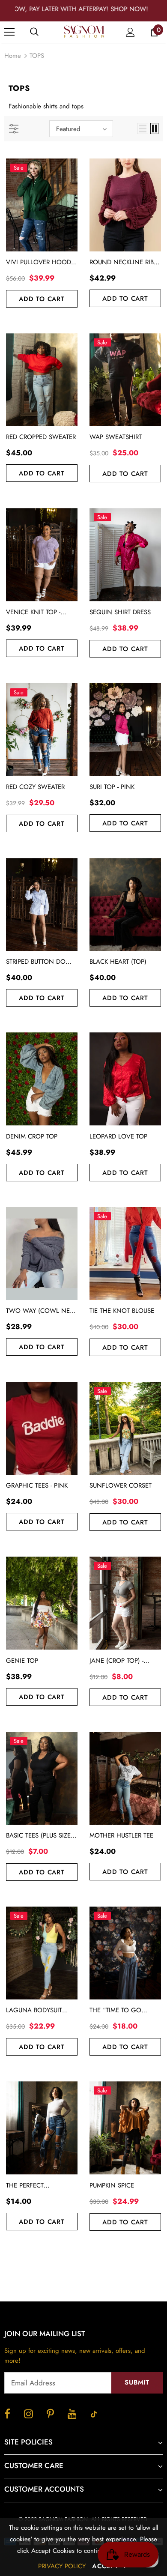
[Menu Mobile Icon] (9, 32)
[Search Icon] (43, 32)
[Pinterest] (50, 2414)
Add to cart (42, 299)
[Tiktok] (94, 2414)
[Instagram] (28, 2414)
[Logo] (85, 32)
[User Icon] (130, 32)
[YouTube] (72, 2414)
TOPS (37, 56)
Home (13, 56)
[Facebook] (7, 2414)
